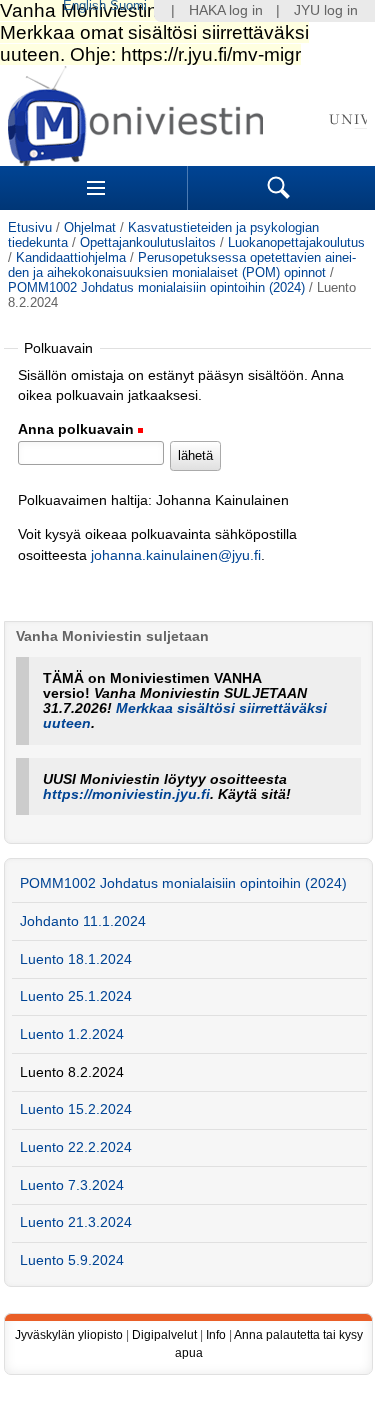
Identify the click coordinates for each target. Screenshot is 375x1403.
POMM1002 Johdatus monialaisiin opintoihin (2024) (156, 287)
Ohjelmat (90, 227)
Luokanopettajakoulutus (296, 242)
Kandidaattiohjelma (71, 257)
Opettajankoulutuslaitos (148, 242)
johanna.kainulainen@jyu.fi (176, 555)
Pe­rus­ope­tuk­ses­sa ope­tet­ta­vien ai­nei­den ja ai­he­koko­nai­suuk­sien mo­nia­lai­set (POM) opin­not (182, 265)
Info (216, 1335)
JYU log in (326, 10)
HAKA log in (226, 10)
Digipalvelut (164, 1335)
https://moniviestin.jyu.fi (126, 794)
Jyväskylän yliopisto (69, 1335)
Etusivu (30, 227)
